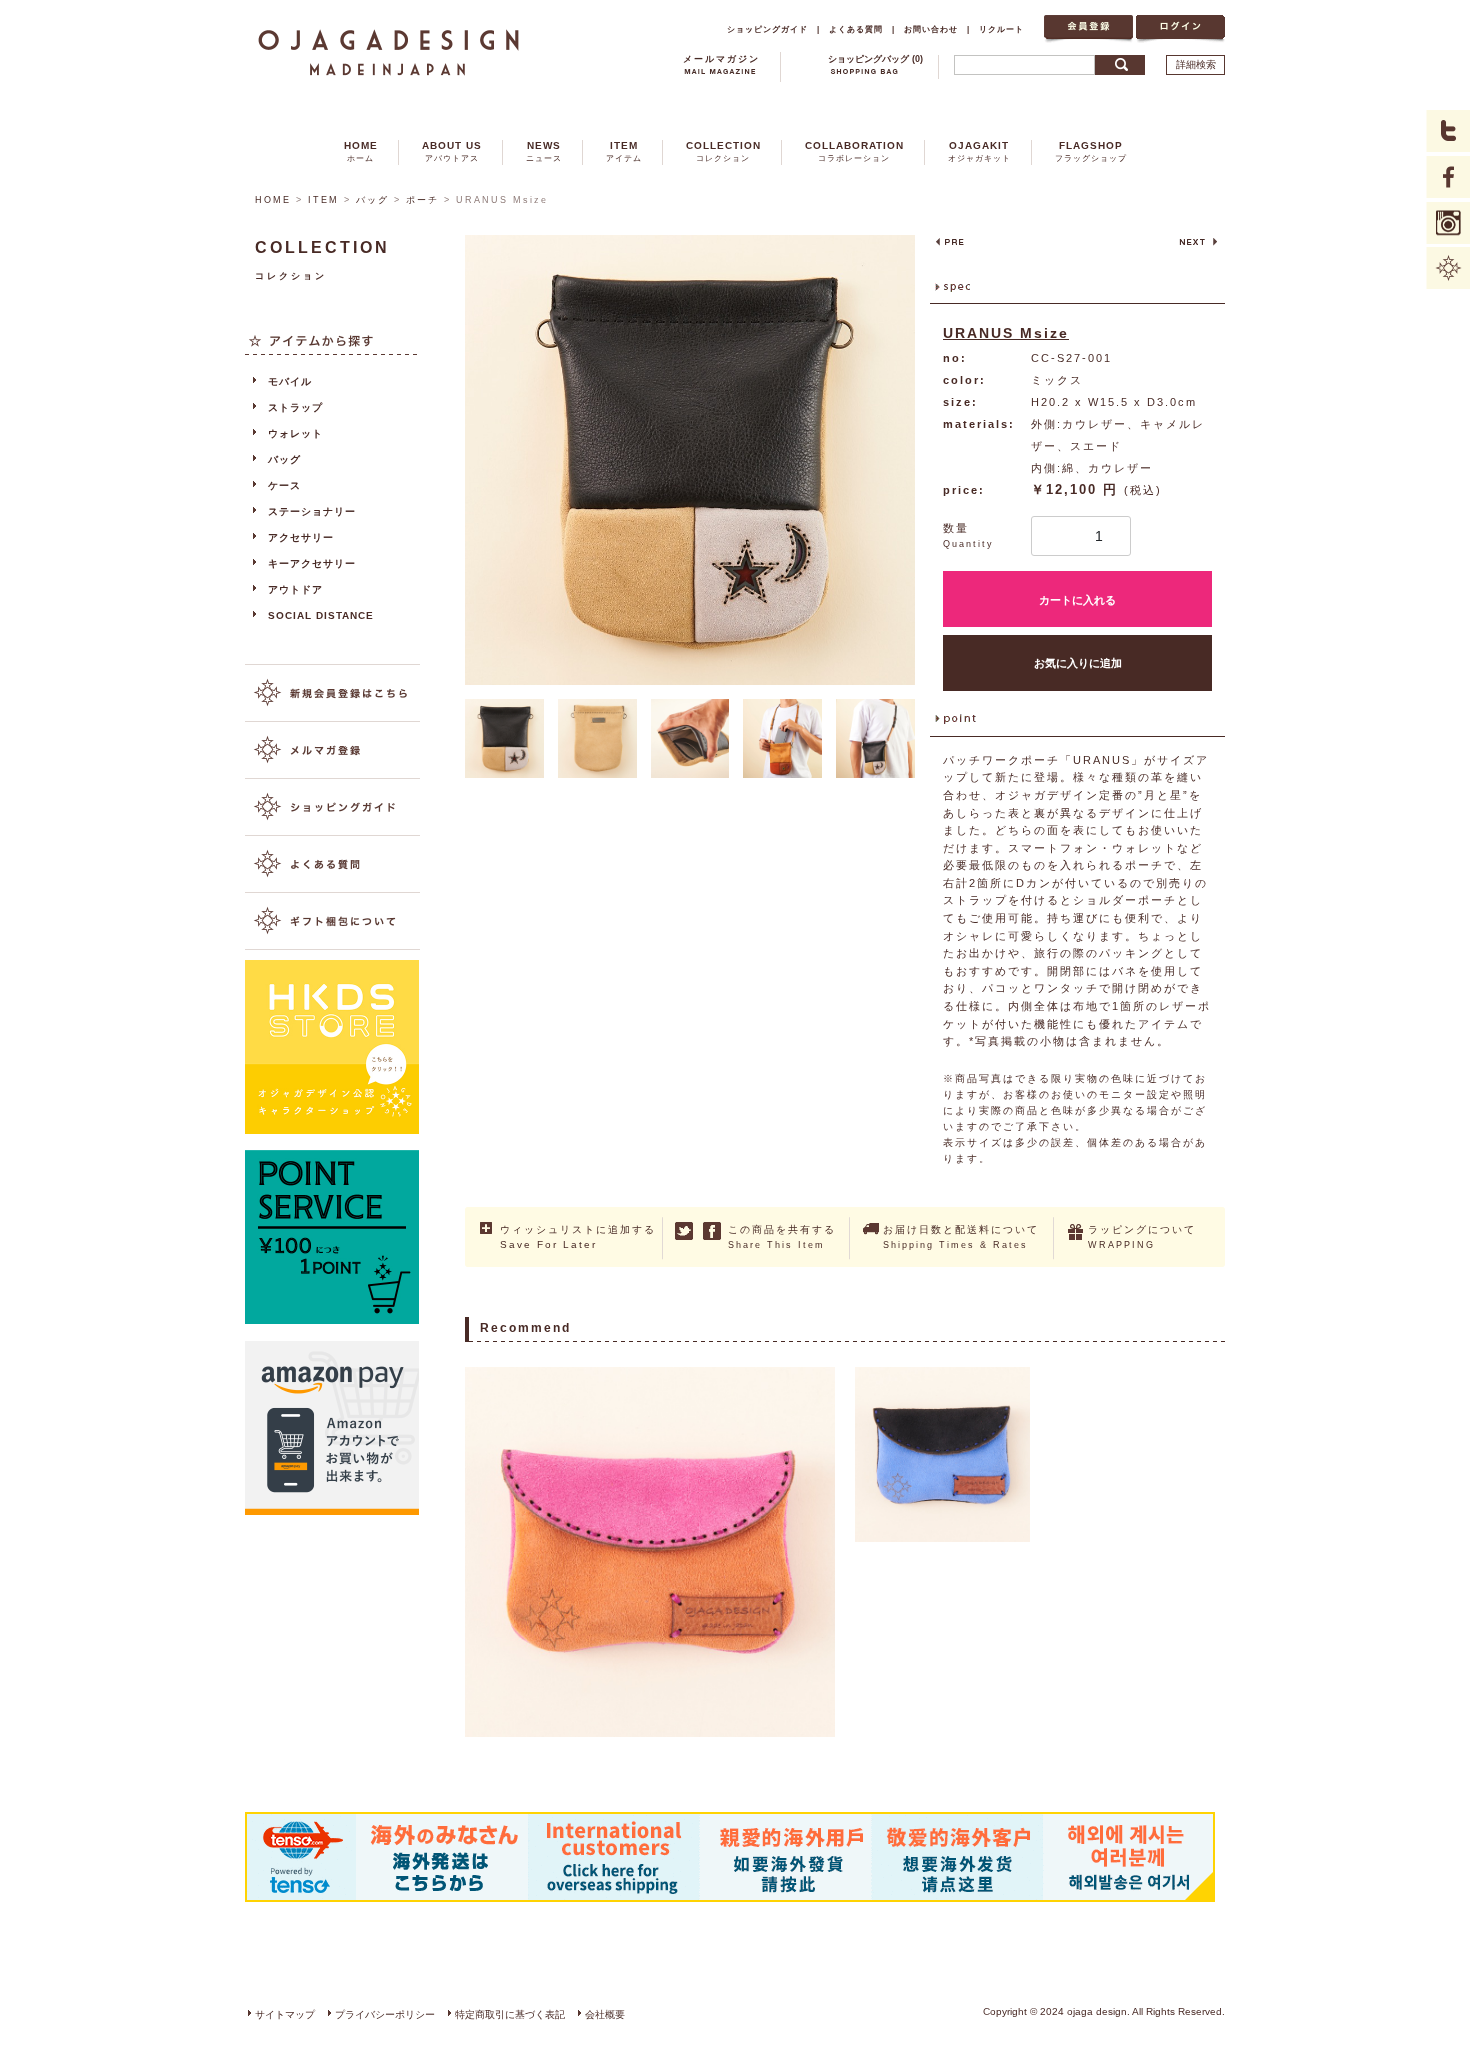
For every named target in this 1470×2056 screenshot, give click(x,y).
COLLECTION (723, 151)
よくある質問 (856, 29)
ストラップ (295, 407)
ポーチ (422, 200)
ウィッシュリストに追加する (578, 1237)
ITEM (624, 151)
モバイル (290, 381)
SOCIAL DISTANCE (321, 615)
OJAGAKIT (979, 151)
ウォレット (295, 433)
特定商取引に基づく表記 (510, 2014)
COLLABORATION (854, 151)
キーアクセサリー (312, 563)
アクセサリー (301, 537)
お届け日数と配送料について (961, 1237)
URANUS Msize (1006, 333)
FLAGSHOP (1091, 151)
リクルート (1001, 29)
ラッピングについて (1142, 1237)
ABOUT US (452, 151)
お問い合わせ (931, 29)
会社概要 (605, 2014)
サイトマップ (285, 2014)
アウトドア (295, 589)
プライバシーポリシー (385, 2014)
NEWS (544, 151)
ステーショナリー (312, 511)
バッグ (372, 200)
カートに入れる (1077, 600)
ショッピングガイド (767, 29)
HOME (361, 151)
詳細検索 (1196, 64)
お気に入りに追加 (1078, 663)
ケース (284, 485)
